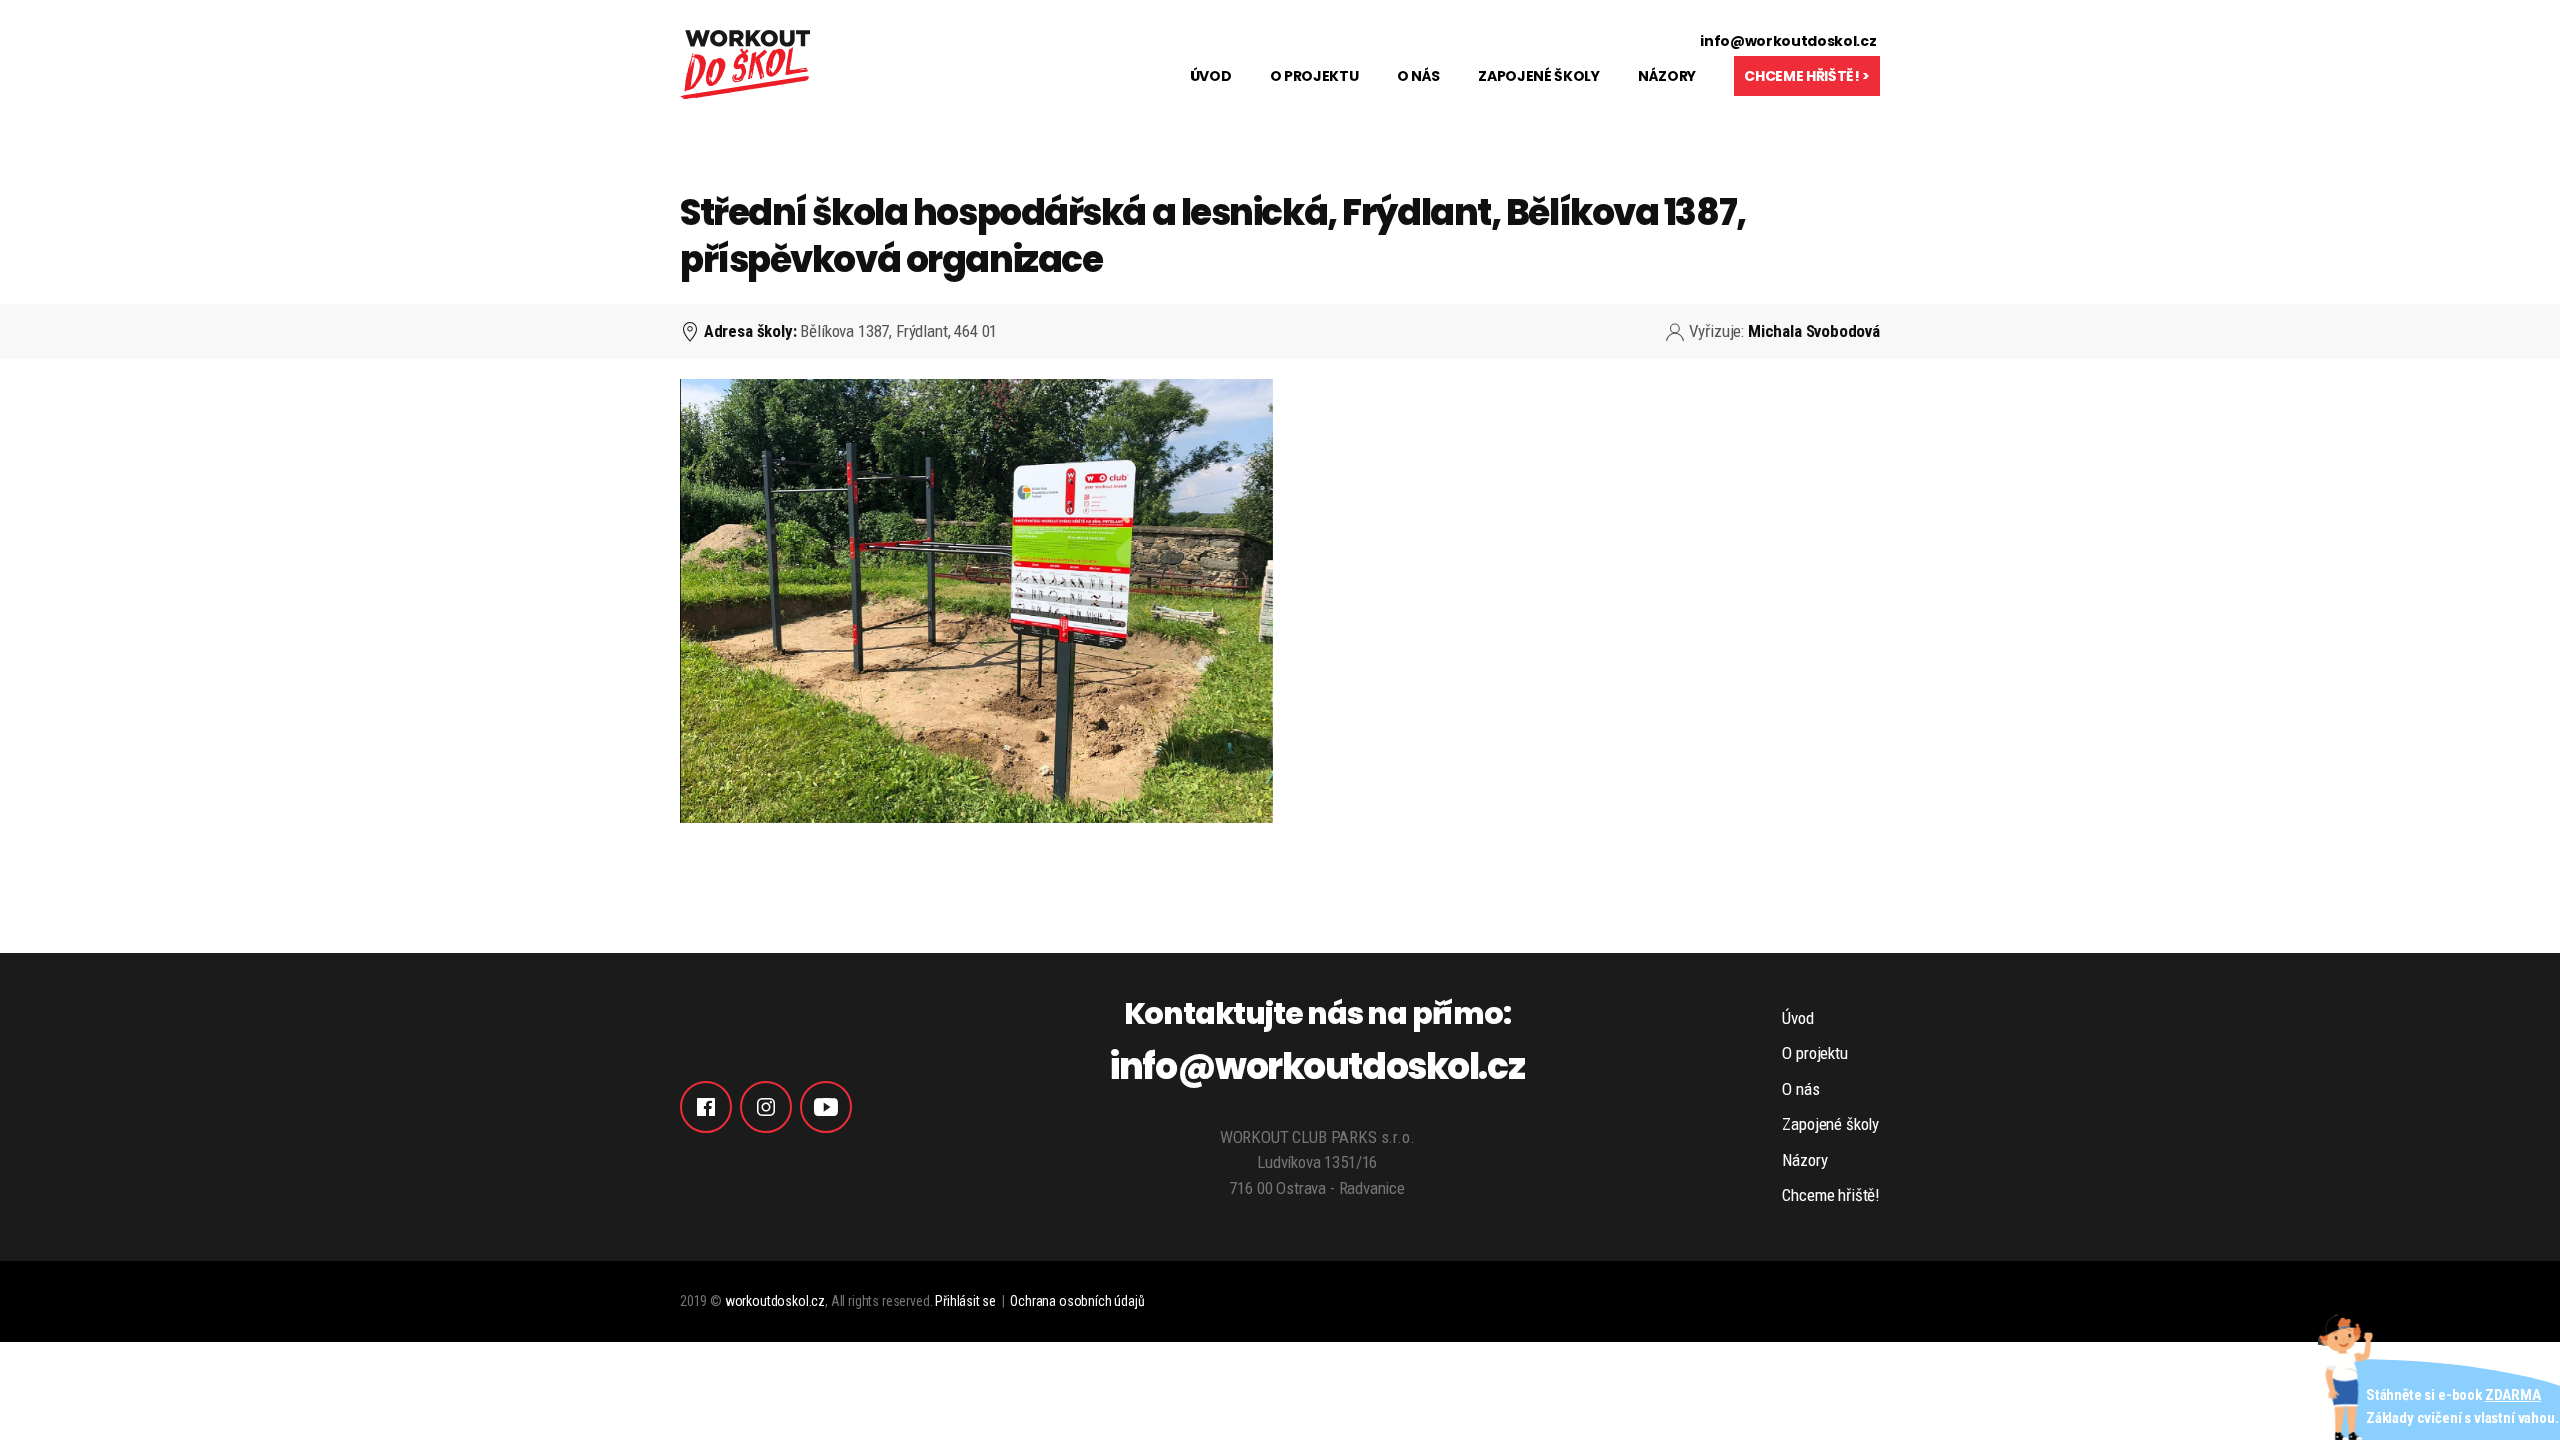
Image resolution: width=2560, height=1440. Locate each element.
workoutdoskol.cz (775, 1301)
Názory (1667, 76)
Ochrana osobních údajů (1077, 1301)
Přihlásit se (965, 1301)
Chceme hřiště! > (1807, 76)
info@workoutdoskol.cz (1788, 41)
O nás (1418, 76)
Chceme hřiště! (1831, 1195)
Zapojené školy (1538, 76)
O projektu (1314, 76)
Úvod (1211, 76)
